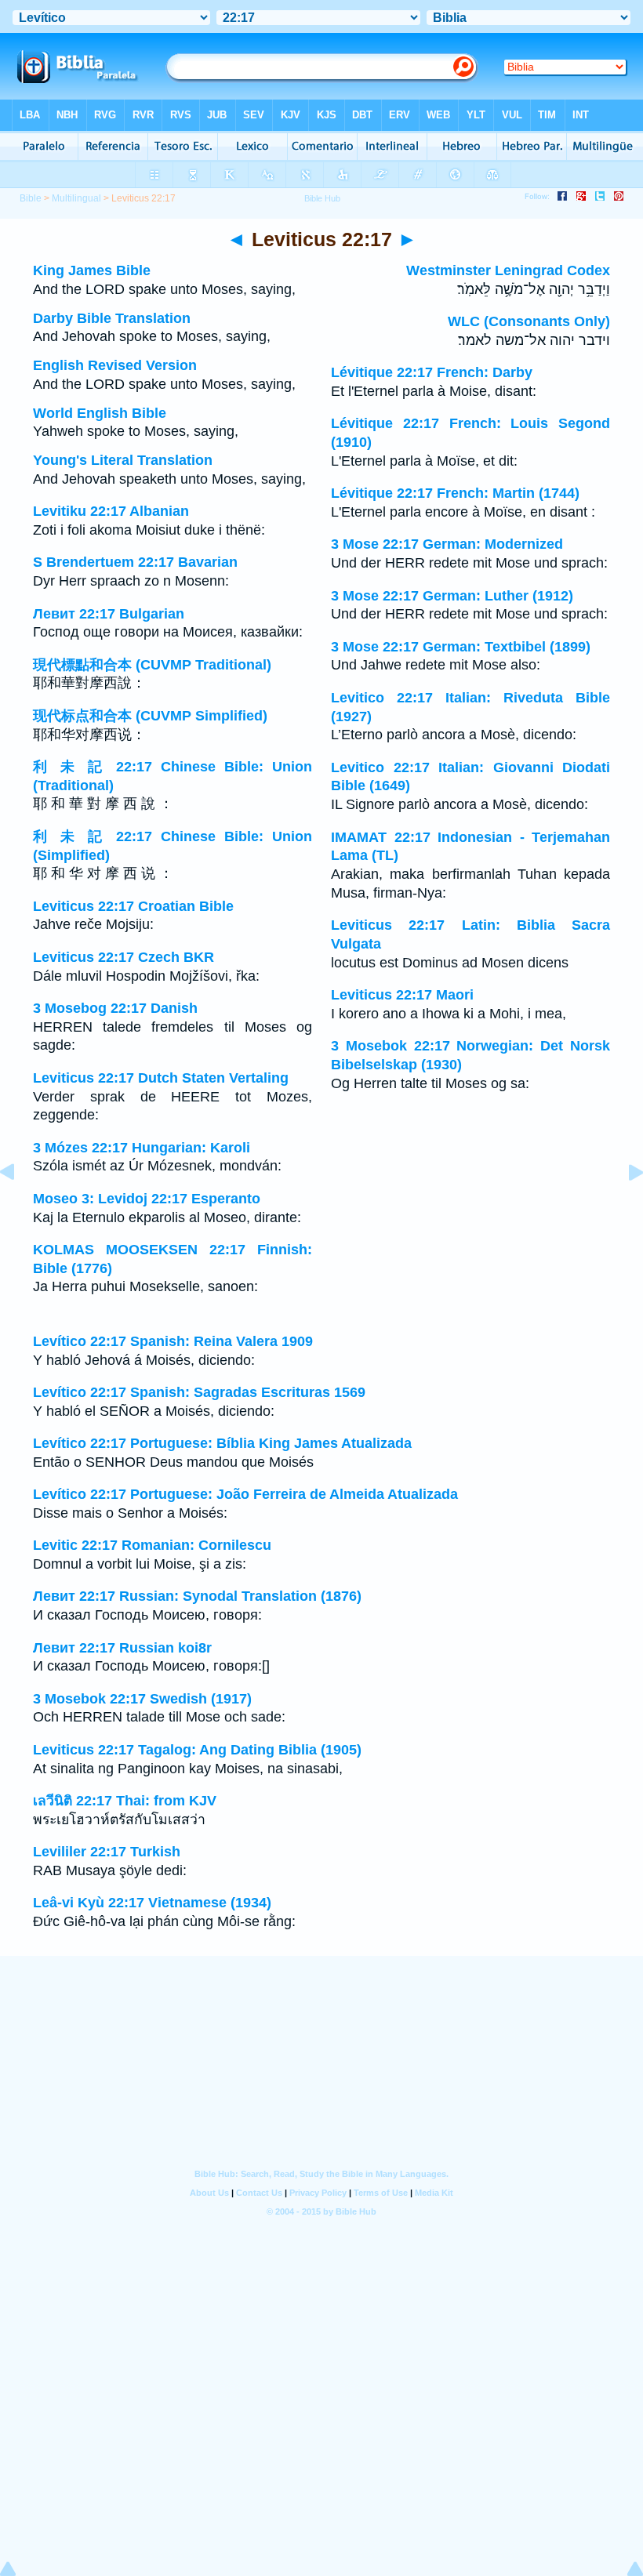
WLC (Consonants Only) (529, 321)
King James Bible (92, 270)
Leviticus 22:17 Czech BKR (124, 957)
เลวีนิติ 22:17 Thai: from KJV (125, 1801)
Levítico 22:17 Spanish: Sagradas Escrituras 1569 (199, 1392)
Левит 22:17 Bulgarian (109, 614)
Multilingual (76, 198)
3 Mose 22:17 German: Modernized (447, 544)
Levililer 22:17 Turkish (107, 1852)
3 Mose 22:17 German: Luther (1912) (452, 596)
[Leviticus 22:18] (623, 1207)
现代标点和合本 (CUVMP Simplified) (150, 716)
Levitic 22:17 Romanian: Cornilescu (152, 1545)
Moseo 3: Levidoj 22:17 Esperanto (147, 1199)
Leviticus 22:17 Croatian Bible (133, 906)
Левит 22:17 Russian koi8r (122, 1648)
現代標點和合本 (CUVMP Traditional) (152, 665)
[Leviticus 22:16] (20, 1207)
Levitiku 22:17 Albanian (111, 511)
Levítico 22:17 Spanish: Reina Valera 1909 (173, 1341)
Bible (31, 198)
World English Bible (100, 413)
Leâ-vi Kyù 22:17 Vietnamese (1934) (152, 1903)
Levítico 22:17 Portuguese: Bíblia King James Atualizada (222, 1443)
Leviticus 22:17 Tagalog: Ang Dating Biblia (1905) (197, 1750)
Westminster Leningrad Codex (508, 270)
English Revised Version (115, 365)
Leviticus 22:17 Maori (402, 995)
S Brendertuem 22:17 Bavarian (135, 562)
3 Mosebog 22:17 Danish (115, 1008)
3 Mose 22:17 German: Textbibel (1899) (461, 647)
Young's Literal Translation (123, 460)
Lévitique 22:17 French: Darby (432, 372)
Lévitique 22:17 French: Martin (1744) (455, 493)
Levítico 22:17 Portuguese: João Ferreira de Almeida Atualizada (245, 1494)
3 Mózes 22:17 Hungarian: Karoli (142, 1148)
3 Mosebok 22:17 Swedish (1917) (142, 1699)
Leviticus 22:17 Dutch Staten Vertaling (161, 1078)
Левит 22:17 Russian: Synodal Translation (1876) (197, 1596)
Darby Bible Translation (112, 318)
